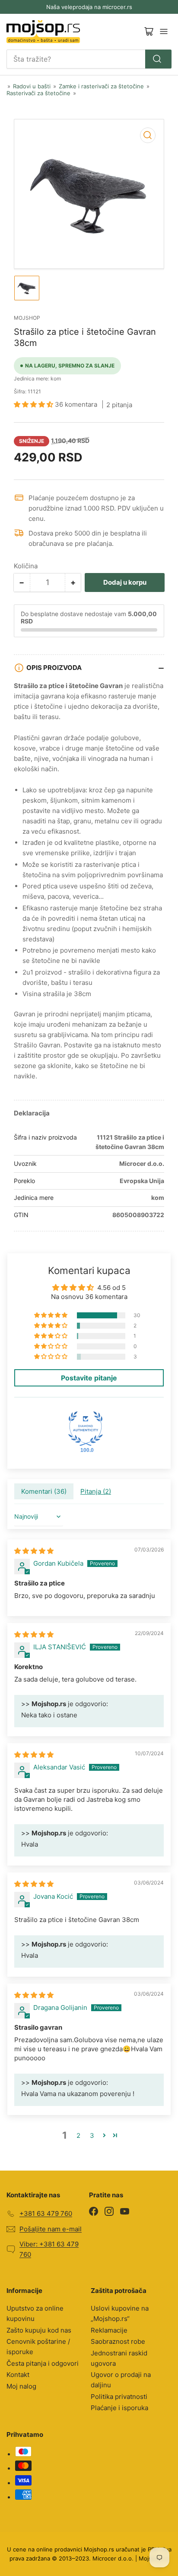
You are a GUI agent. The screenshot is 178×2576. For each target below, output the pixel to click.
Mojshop (27, 318)
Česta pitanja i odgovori (43, 2363)
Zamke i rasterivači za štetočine (101, 86)
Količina (26, 566)
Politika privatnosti (119, 2397)
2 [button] (78, 2135)
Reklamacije (109, 2330)
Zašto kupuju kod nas (39, 2330)
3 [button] (92, 2135)
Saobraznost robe (118, 2341)
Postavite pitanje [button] (89, 1378)
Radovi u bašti (32, 86)
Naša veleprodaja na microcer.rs (89, 7)
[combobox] (89, 59)
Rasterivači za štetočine (38, 93)
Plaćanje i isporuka (119, 2408)
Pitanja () (96, 1491)
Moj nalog (21, 2386)
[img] (34, 1551)
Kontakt (18, 2375)
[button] (34, 404)
